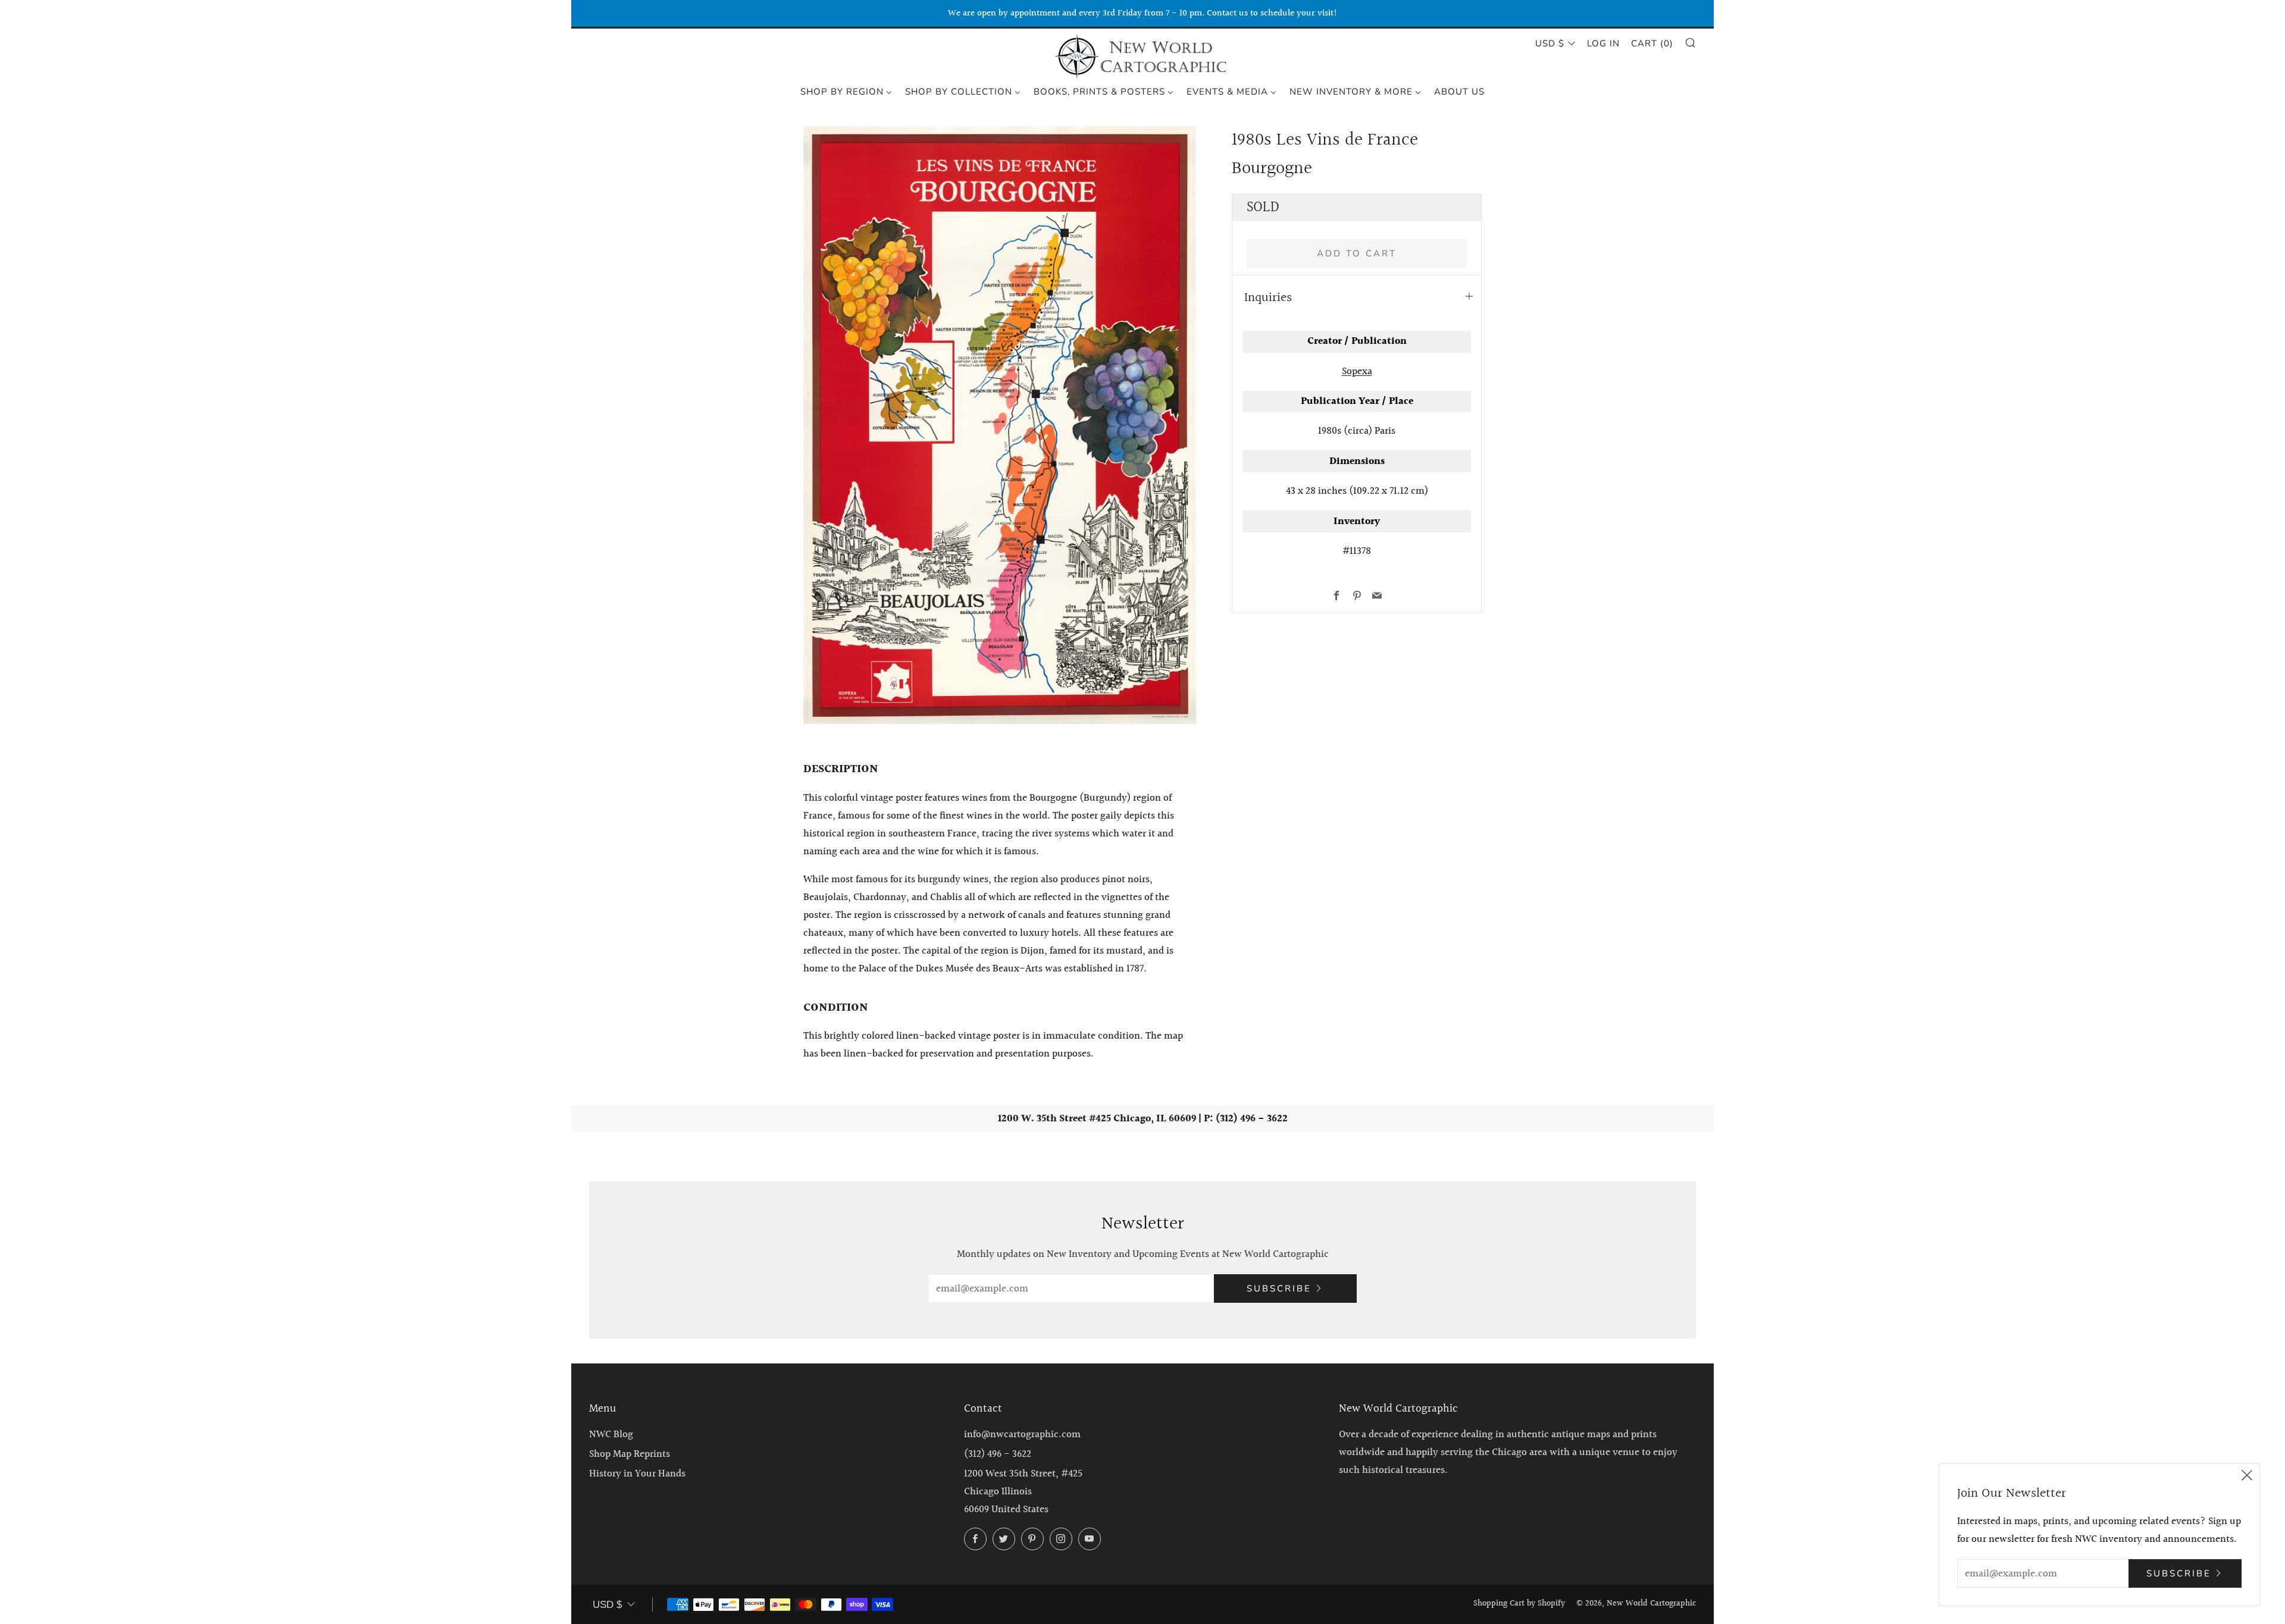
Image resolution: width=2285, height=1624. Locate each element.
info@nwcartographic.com (1022, 1435)
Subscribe (1279, 1288)
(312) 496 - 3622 (998, 1454)
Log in (1603, 43)
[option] (1000, 425)
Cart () (1652, 43)
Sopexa (1357, 371)
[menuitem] (846, 91)
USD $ (1550, 43)
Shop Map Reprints (630, 1454)
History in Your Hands (637, 1474)
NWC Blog (611, 1435)
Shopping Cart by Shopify (1519, 1604)
